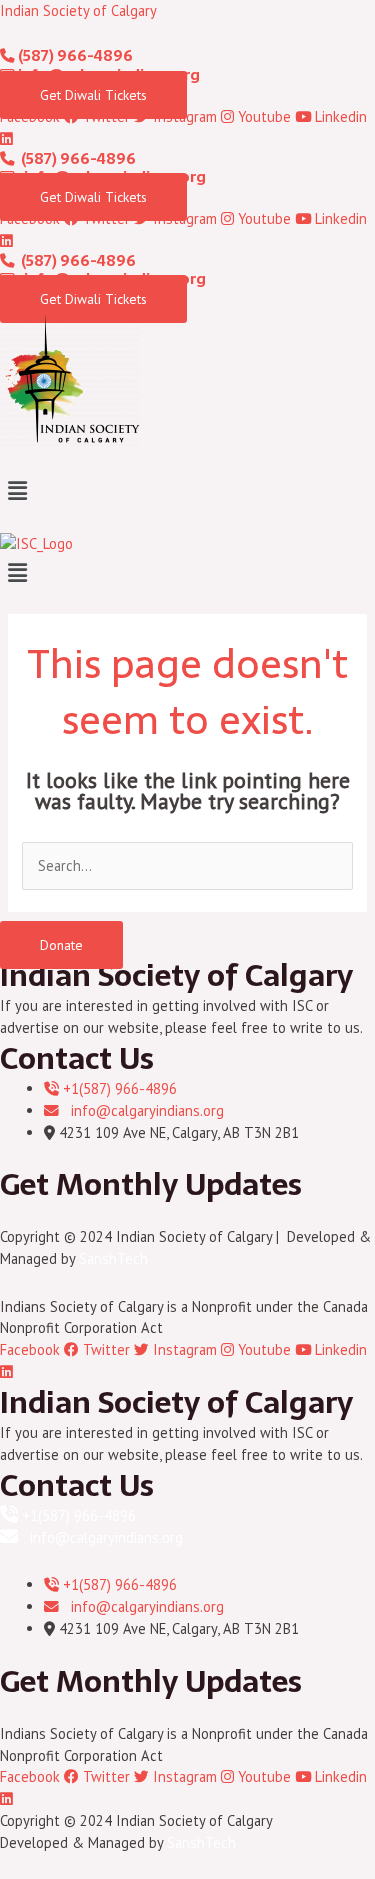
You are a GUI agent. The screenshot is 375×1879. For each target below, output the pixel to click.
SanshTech (113, 1258)
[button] (187, 490)
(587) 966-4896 (74, 56)
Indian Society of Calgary (78, 10)
